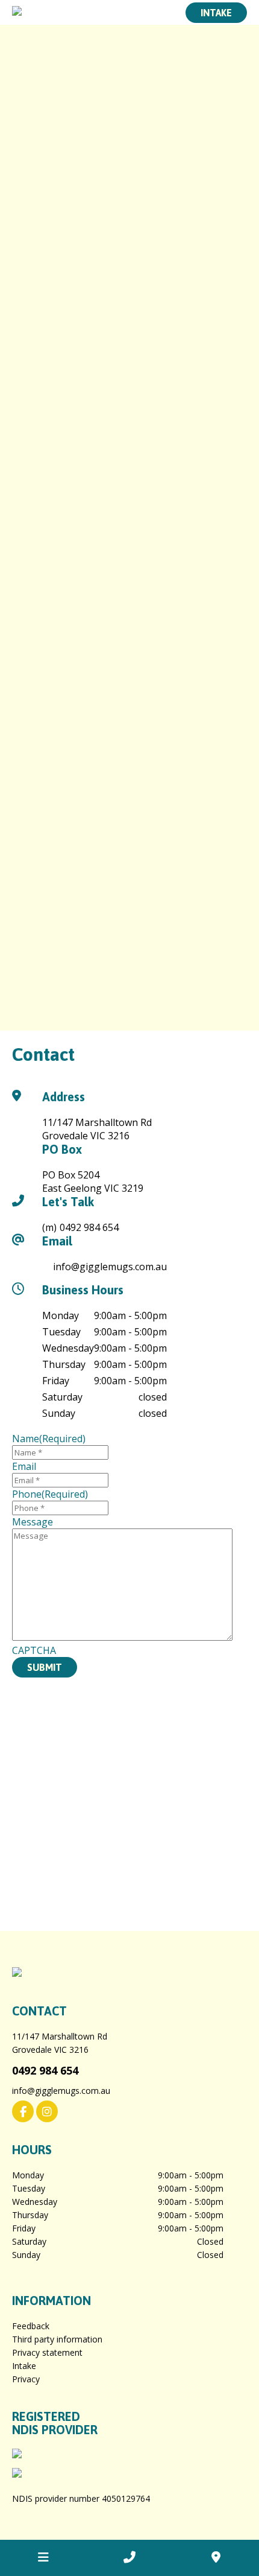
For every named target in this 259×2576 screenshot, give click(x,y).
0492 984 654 (89, 1227)
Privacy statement (47, 2352)
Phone (50, 1494)
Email (24, 1466)
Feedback (31, 2326)
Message (33, 1522)
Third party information (57, 2339)
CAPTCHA (34, 1650)
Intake (216, 13)
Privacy (26, 2379)
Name (49, 1439)
